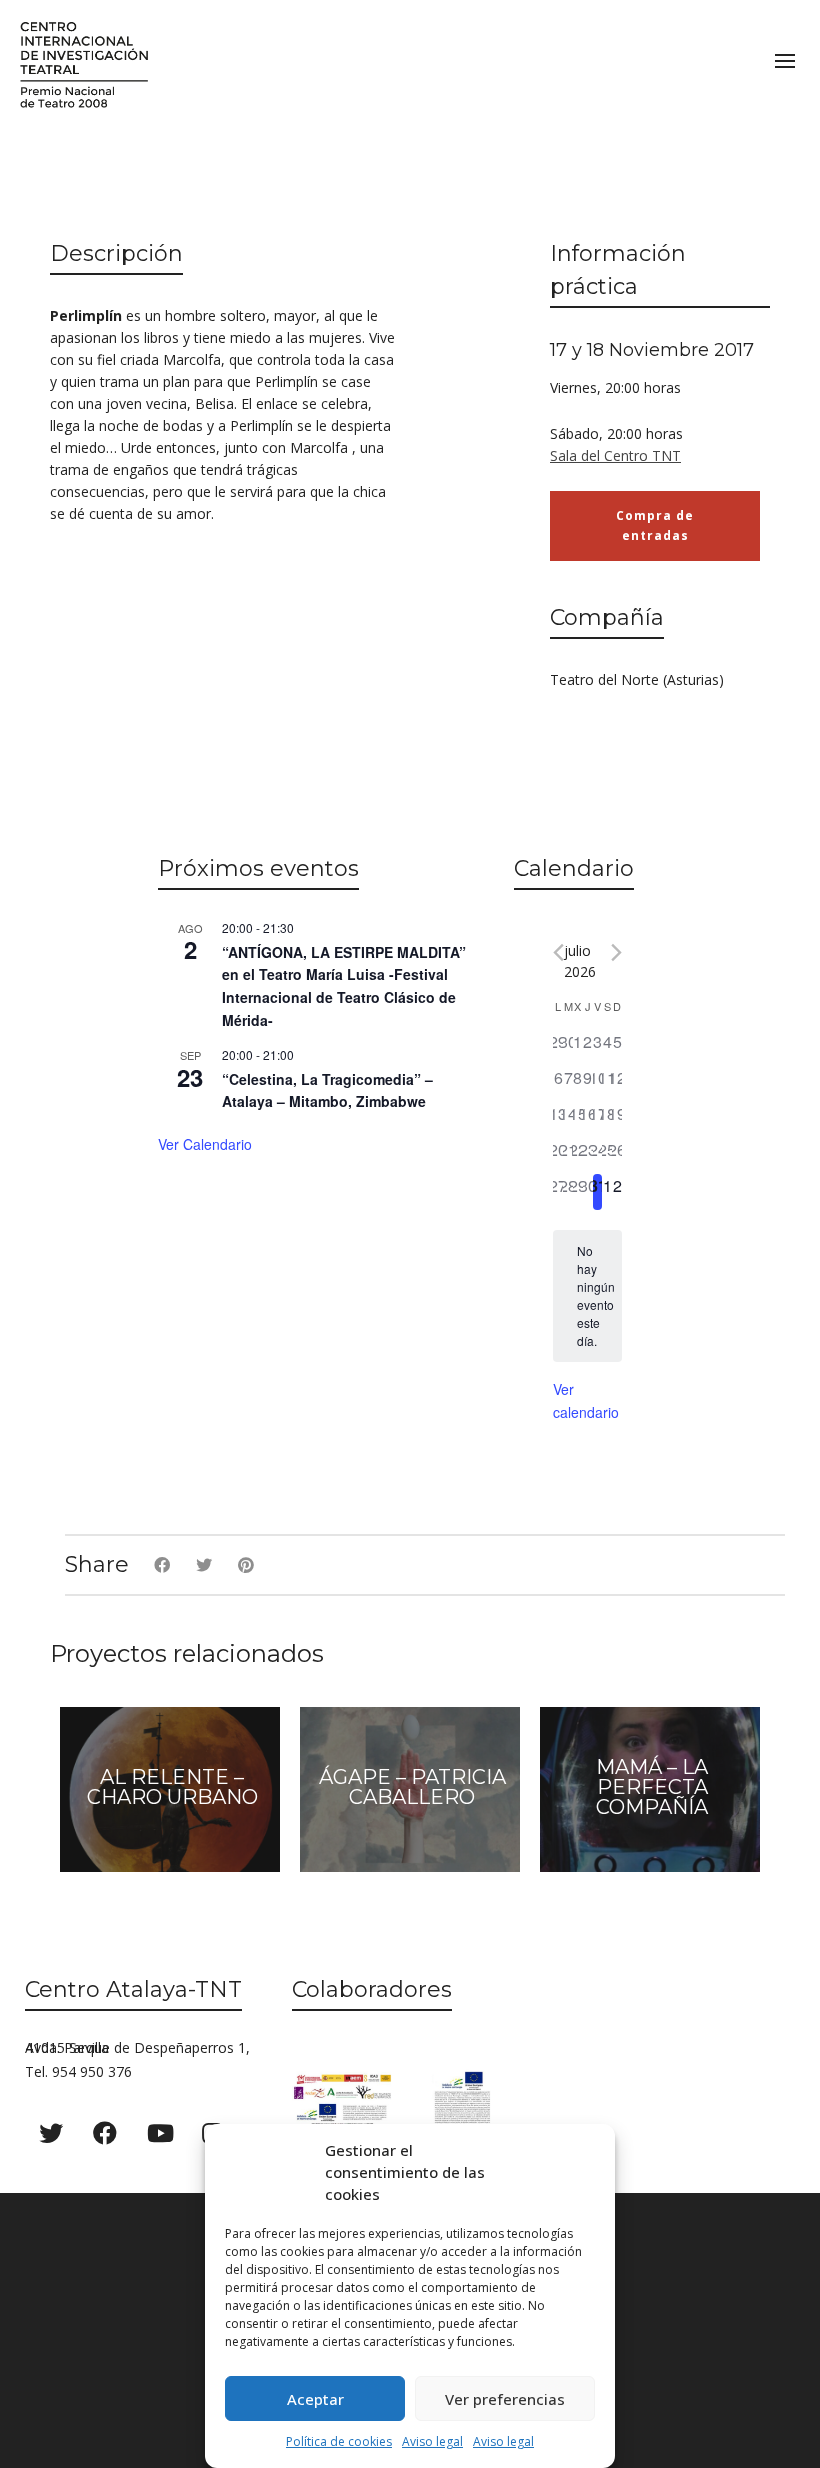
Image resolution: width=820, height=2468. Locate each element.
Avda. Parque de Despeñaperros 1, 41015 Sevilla (137, 2047)
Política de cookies (339, 2441)
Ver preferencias (505, 2399)
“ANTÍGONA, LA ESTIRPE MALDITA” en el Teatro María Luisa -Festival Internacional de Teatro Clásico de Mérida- (344, 986)
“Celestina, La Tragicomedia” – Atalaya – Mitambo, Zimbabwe (327, 1090)
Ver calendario (205, 1144)
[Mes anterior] (558, 952)
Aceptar (315, 2399)
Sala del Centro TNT (615, 455)
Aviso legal (432, 2441)
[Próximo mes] (616, 952)
